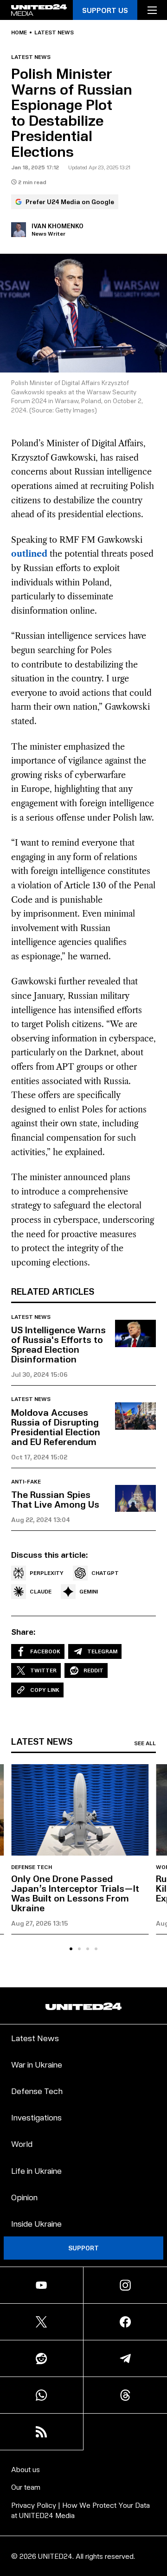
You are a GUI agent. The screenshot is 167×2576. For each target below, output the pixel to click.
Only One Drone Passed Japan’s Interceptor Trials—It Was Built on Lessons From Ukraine (75, 1893)
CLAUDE (41, 1591)
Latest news (54, 32)
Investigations (36, 2117)
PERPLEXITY (47, 1573)
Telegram (102, 1651)
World (22, 2143)
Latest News (35, 2038)
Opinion (24, 2197)
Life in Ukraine (36, 2170)
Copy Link (45, 1690)
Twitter (43, 1670)
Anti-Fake (26, 1482)
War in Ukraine (37, 2064)
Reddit (93, 1670)
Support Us (105, 10)
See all (145, 1743)
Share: (23, 1632)
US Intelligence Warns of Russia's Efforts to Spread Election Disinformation (58, 1344)
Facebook (45, 1651)
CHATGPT (105, 1573)
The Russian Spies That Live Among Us (55, 1499)
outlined (29, 554)
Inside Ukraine (36, 2223)
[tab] (71, 1949)
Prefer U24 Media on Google (70, 202)
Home (19, 32)
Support (83, 2248)
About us (26, 2469)
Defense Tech (32, 1867)
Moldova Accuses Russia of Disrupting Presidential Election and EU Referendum (56, 1427)
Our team (26, 2487)
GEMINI (89, 1591)
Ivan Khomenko (58, 226)
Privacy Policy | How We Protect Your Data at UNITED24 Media (80, 2510)
